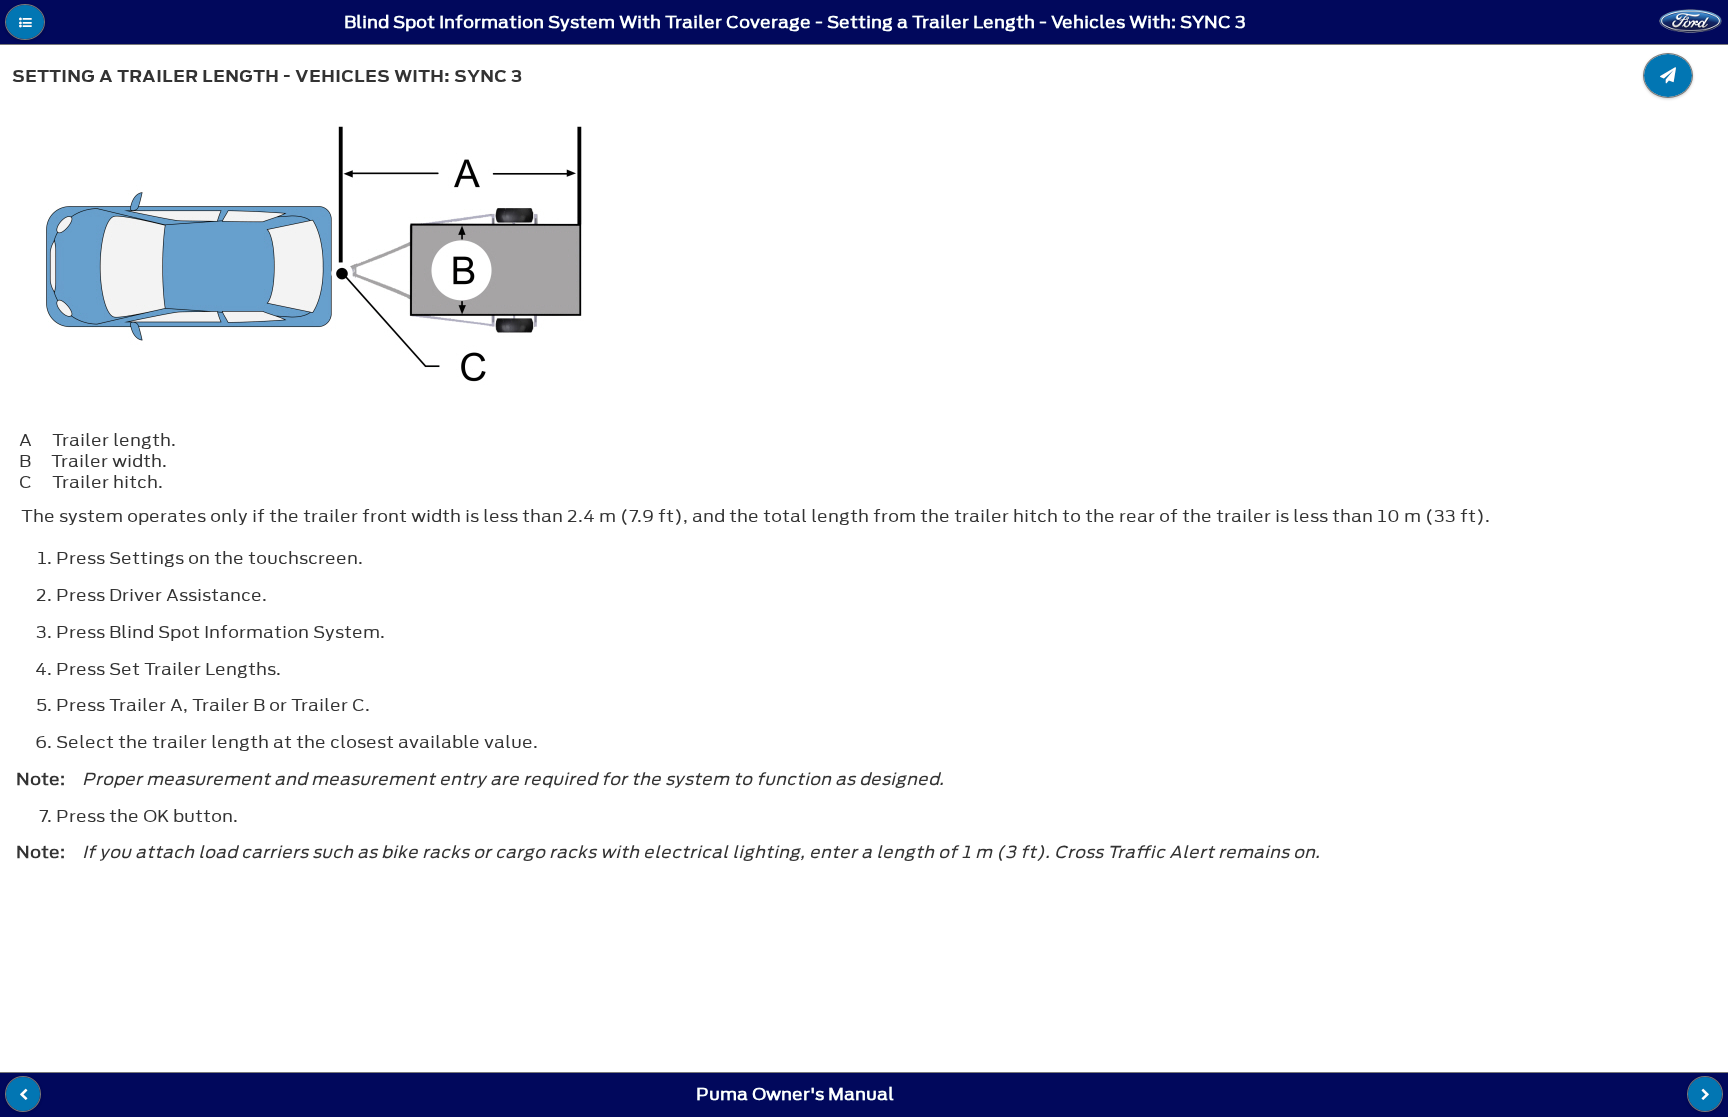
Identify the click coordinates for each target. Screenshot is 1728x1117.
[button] (25, 22)
